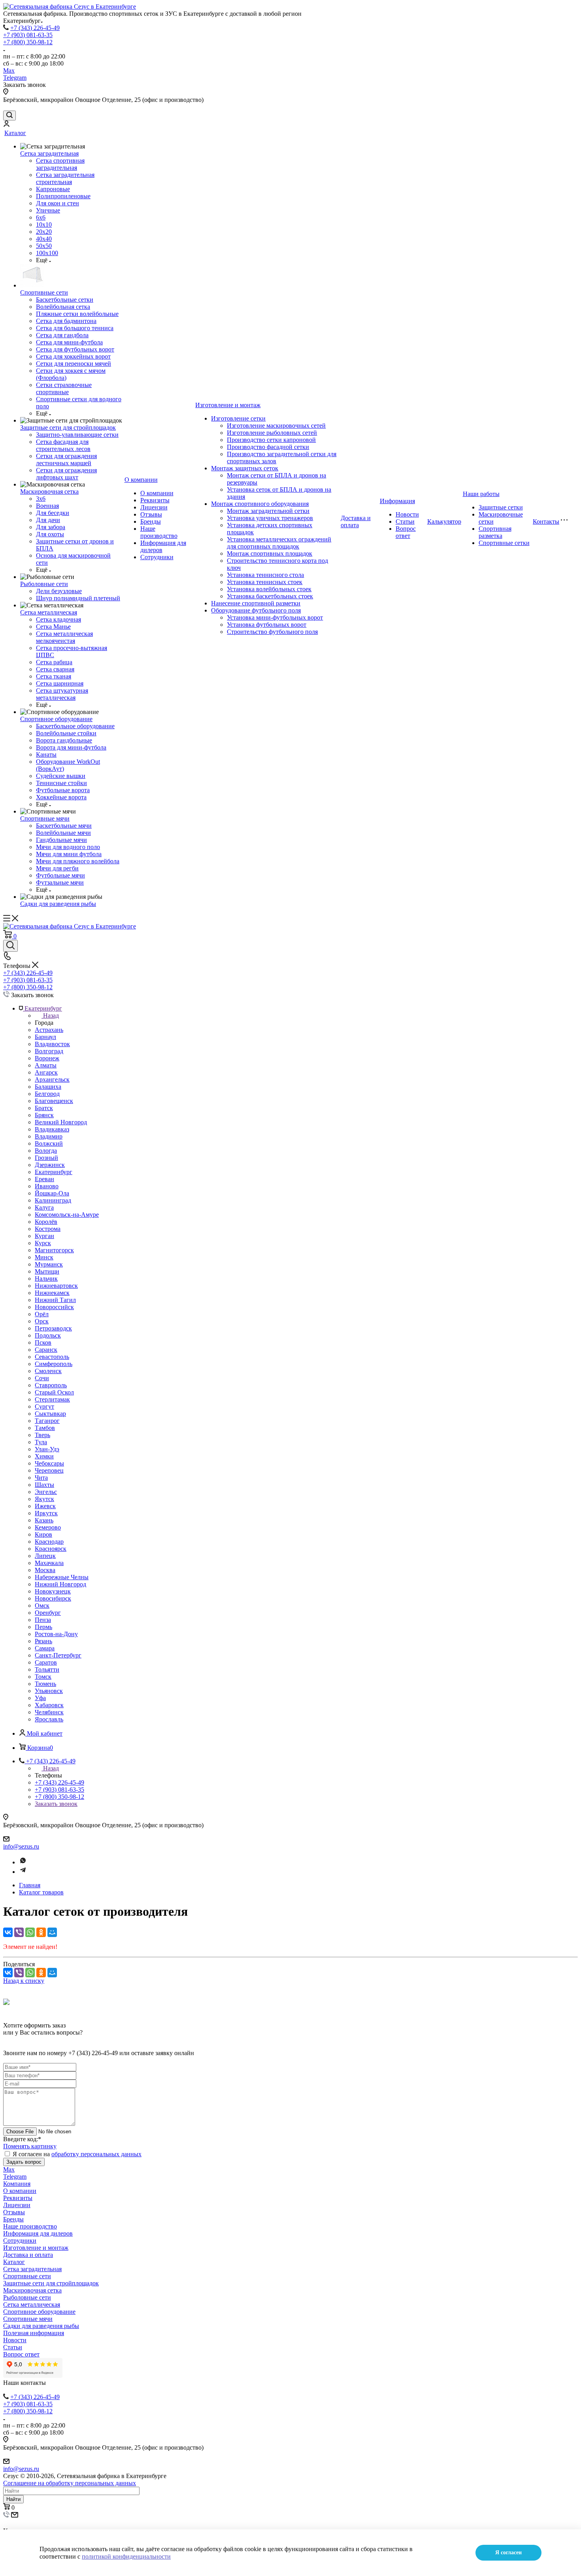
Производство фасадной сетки (268, 447)
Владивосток (52, 1044)
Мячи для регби (57, 868)
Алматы (46, 1065)
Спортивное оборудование (56, 719)
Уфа (40, 1698)
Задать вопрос (24, 2162)
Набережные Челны (62, 1577)
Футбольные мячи (60, 875)
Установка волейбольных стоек (269, 589)
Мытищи (47, 1271)
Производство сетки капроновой (271, 440)
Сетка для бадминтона (66, 321)
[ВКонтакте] (8, 1932)
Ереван (44, 1179)
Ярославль (49, 1719)
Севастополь (52, 1357)
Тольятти (47, 1669)
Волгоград (49, 1051)
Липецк (45, 1556)
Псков (43, 1342)
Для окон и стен (58, 203)
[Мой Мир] (52, 1932)
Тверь (42, 1435)
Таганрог (47, 1421)
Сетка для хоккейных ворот (73, 356)
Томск (43, 1677)
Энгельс (46, 1492)
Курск (43, 1243)
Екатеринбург (54, 1172)
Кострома (48, 1229)
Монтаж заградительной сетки (268, 511)
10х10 (44, 225)
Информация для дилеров (38, 2233)
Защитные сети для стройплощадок (68, 427)
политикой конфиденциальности (126, 2556)
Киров (43, 1534)
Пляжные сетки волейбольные (77, 314)
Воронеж (47, 1058)
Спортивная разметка (495, 532)
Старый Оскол (54, 1392)
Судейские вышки (61, 776)
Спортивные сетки (504, 543)
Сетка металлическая (49, 612)
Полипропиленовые (63, 196)
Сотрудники (157, 557)
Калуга (44, 1207)
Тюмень (45, 1684)
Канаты (46, 754)
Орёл (42, 1314)
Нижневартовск (56, 1286)
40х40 (44, 239)
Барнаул (45, 1037)
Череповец (49, 1470)
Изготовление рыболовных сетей (272, 433)
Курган (44, 1236)
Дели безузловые (59, 591)
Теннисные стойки (61, 783)
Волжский (49, 1143)
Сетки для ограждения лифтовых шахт (66, 474)
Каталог (15, 133)
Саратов (46, 1662)
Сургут (44, 1406)
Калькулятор (444, 521)
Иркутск (46, 1513)
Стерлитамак (52, 1399)
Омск (42, 1606)
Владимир (49, 1136)
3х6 (41, 499)
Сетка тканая (54, 676)
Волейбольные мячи (63, 833)
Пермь (43, 1627)
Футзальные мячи (60, 882)
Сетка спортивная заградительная (60, 164)
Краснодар (49, 1542)
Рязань (43, 1641)
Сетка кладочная (58, 619)
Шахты (44, 1485)
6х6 (41, 217)
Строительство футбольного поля (272, 632)
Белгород (47, 1094)
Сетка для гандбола (62, 335)
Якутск (44, 1499)
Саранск (46, 1350)
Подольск (48, 1335)
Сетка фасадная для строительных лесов (63, 445)
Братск (44, 1108)
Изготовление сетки (238, 418)
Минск (44, 1257)
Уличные (48, 210)
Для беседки (53, 513)
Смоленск (48, 1371)
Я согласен (508, 2553)
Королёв (46, 1222)
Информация (397, 501)
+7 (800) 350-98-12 (28, 42)
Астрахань (49, 1030)
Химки (44, 1456)
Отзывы (151, 514)
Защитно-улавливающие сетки (77, 435)
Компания (17, 2184)
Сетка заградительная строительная (65, 178)
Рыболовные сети (44, 584)
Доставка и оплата (356, 521)
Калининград (53, 1200)
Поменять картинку (30, 2146)
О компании (141, 480)
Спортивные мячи (45, 818)
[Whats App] (23, 1862)
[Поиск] (9, 116)
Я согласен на (77, 2154)
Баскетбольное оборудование (75, 726)
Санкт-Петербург (58, 1655)
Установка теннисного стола (265, 575)
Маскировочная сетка (49, 491)
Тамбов (45, 1428)
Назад (51, 1016)
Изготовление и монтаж (228, 405)
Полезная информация (34, 2333)
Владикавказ (52, 1129)
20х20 (44, 232)
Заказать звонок (56, 1804)
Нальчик (46, 1279)
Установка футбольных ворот (267, 625)
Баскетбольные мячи (64, 826)
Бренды (151, 521)
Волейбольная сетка (63, 307)
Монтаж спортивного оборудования (260, 504)
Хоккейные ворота (61, 797)
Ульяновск (49, 1691)
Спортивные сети (44, 292)
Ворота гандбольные (64, 740)
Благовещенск (54, 1101)
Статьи (405, 521)
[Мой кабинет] (6, 125)
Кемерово (48, 1527)
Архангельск (52, 1079)
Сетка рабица (54, 662)
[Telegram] (23, 1872)
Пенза (43, 1620)
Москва (45, 1570)
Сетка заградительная (49, 153)
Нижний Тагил (55, 1300)
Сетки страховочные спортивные (64, 388)
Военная (47, 506)
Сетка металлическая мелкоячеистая (64, 637)
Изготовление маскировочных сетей (276, 426)
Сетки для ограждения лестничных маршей (66, 459)
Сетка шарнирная (60, 683)
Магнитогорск (54, 1250)
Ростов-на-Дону (56, 1634)
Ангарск (46, 1072)
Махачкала (49, 1563)
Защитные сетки (501, 507)
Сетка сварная (55, 669)
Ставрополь (51, 1385)
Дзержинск (50, 1165)
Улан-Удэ (47, 1449)
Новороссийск (54, 1307)
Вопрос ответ (406, 532)
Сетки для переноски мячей (74, 364)
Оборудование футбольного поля (256, 610)
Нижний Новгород (60, 1584)
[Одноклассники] (41, 1932)
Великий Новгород (61, 1122)
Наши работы (481, 494)
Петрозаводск (53, 1328)
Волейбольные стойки (66, 733)
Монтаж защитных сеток (245, 468)
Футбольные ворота (63, 790)
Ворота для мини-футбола (71, 747)
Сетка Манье (53, 627)
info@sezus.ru (21, 1846)
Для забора (51, 527)
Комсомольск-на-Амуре (67, 1215)
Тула (41, 1442)
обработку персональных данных (96, 2154)
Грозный (46, 1158)
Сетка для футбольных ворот (75, 349)
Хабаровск (49, 1705)
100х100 (47, 253)
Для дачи (48, 520)
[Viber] (19, 1932)
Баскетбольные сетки (65, 300)
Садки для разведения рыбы (58, 904)
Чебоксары (49, 1463)
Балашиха (48, 1087)
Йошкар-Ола (52, 1193)
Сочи (42, 1378)
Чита (41, 1478)
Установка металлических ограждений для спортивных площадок (279, 543)
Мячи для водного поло (68, 847)
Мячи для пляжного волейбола (78, 861)
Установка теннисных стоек (265, 582)
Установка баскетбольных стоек (270, 596)
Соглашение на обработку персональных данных (70, 2483)
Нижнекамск (52, 1293)
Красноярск (51, 1549)
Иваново (47, 1186)
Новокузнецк (53, 1591)
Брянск (44, 1115)
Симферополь (54, 1364)
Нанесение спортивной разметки (256, 603)
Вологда (46, 1151)
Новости (407, 514)
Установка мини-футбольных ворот (275, 617)
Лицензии (154, 507)
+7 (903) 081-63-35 (28, 35)
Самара (45, 1648)
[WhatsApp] (30, 1932)
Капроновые (53, 189)
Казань (44, 1520)
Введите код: (22, 2139)
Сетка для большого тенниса (75, 328)
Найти (13, 2499)
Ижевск (45, 1506)
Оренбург (48, 1613)
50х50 (44, 246)
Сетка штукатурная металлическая (62, 694)
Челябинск (49, 1712)
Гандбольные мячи (61, 840)
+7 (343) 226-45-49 (35, 28)
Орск (42, 1321)
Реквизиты (155, 500)
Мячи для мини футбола (69, 854)
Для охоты (50, 534)
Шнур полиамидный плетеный (78, 598)
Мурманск (49, 1264)
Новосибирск (53, 1598)
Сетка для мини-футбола (69, 342)
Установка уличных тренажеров (270, 518)
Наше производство (159, 532)
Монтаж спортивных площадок (270, 553)
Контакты (546, 521)
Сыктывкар (50, 1414)
